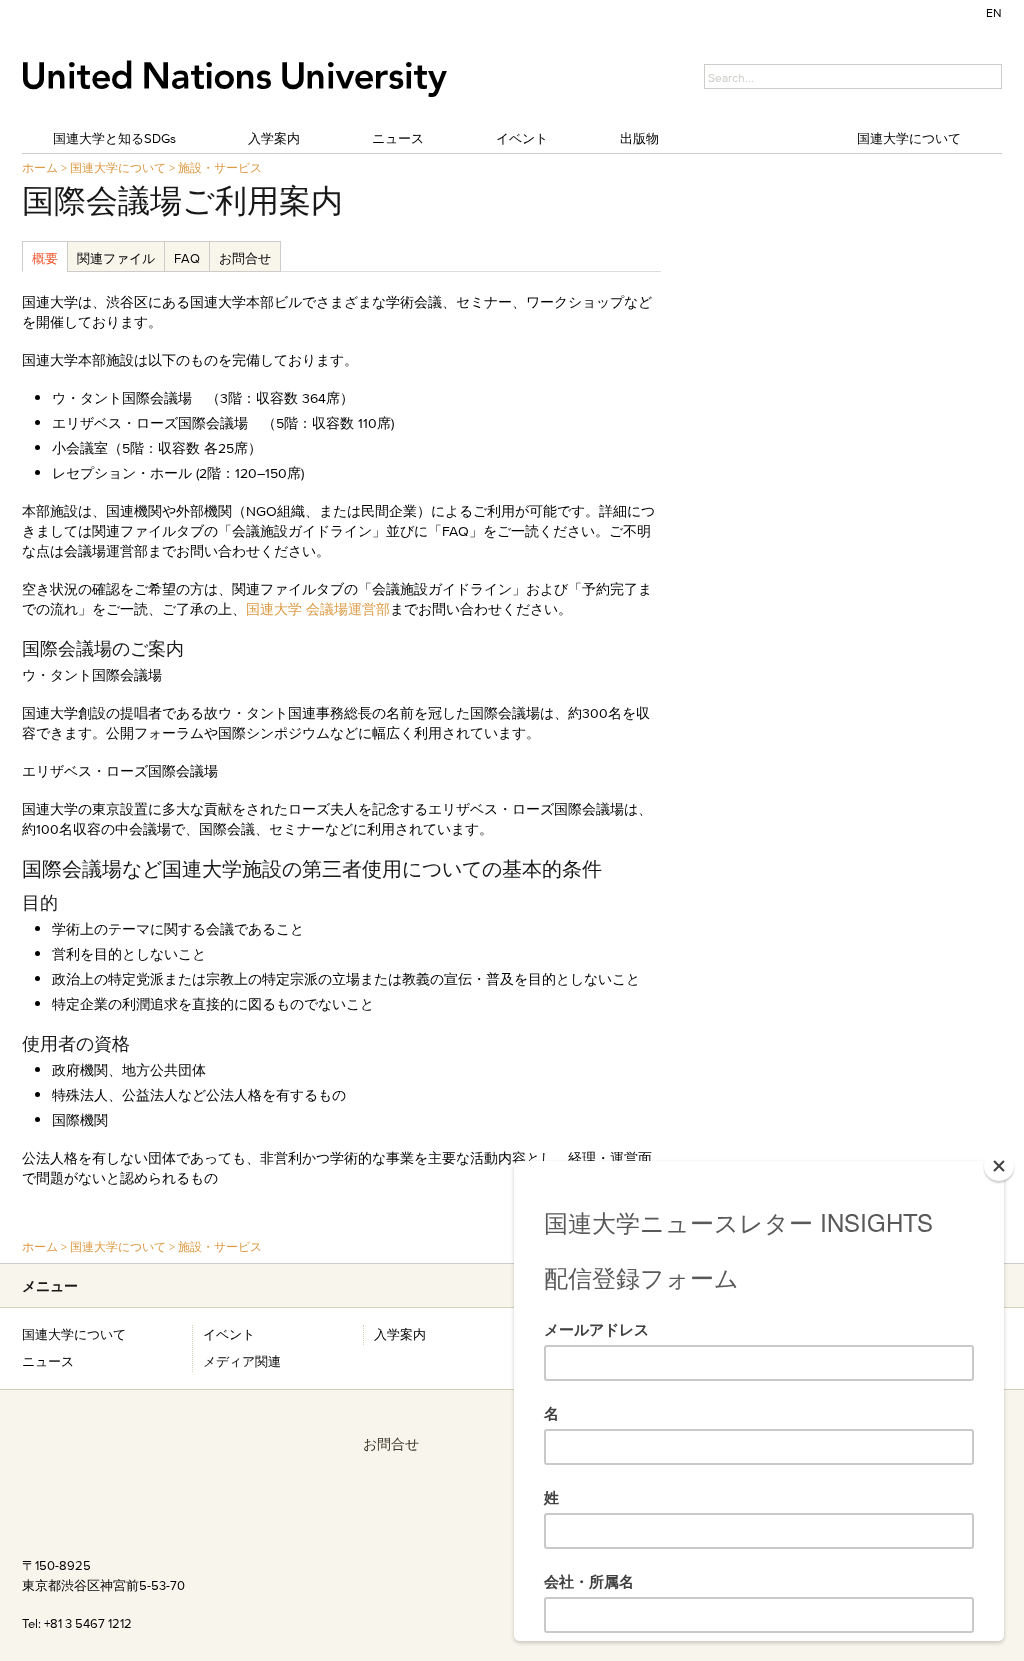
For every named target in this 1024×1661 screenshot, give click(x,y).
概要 (45, 258)
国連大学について (909, 138)
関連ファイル (116, 258)
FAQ (187, 258)
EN (994, 12)
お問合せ (245, 258)
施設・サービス (220, 167)
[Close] (999, 1166)
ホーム (40, 167)
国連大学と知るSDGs (114, 138)
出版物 (639, 138)
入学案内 (274, 138)
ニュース (398, 138)
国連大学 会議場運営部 (318, 609)
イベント (522, 138)
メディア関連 (242, 1361)
